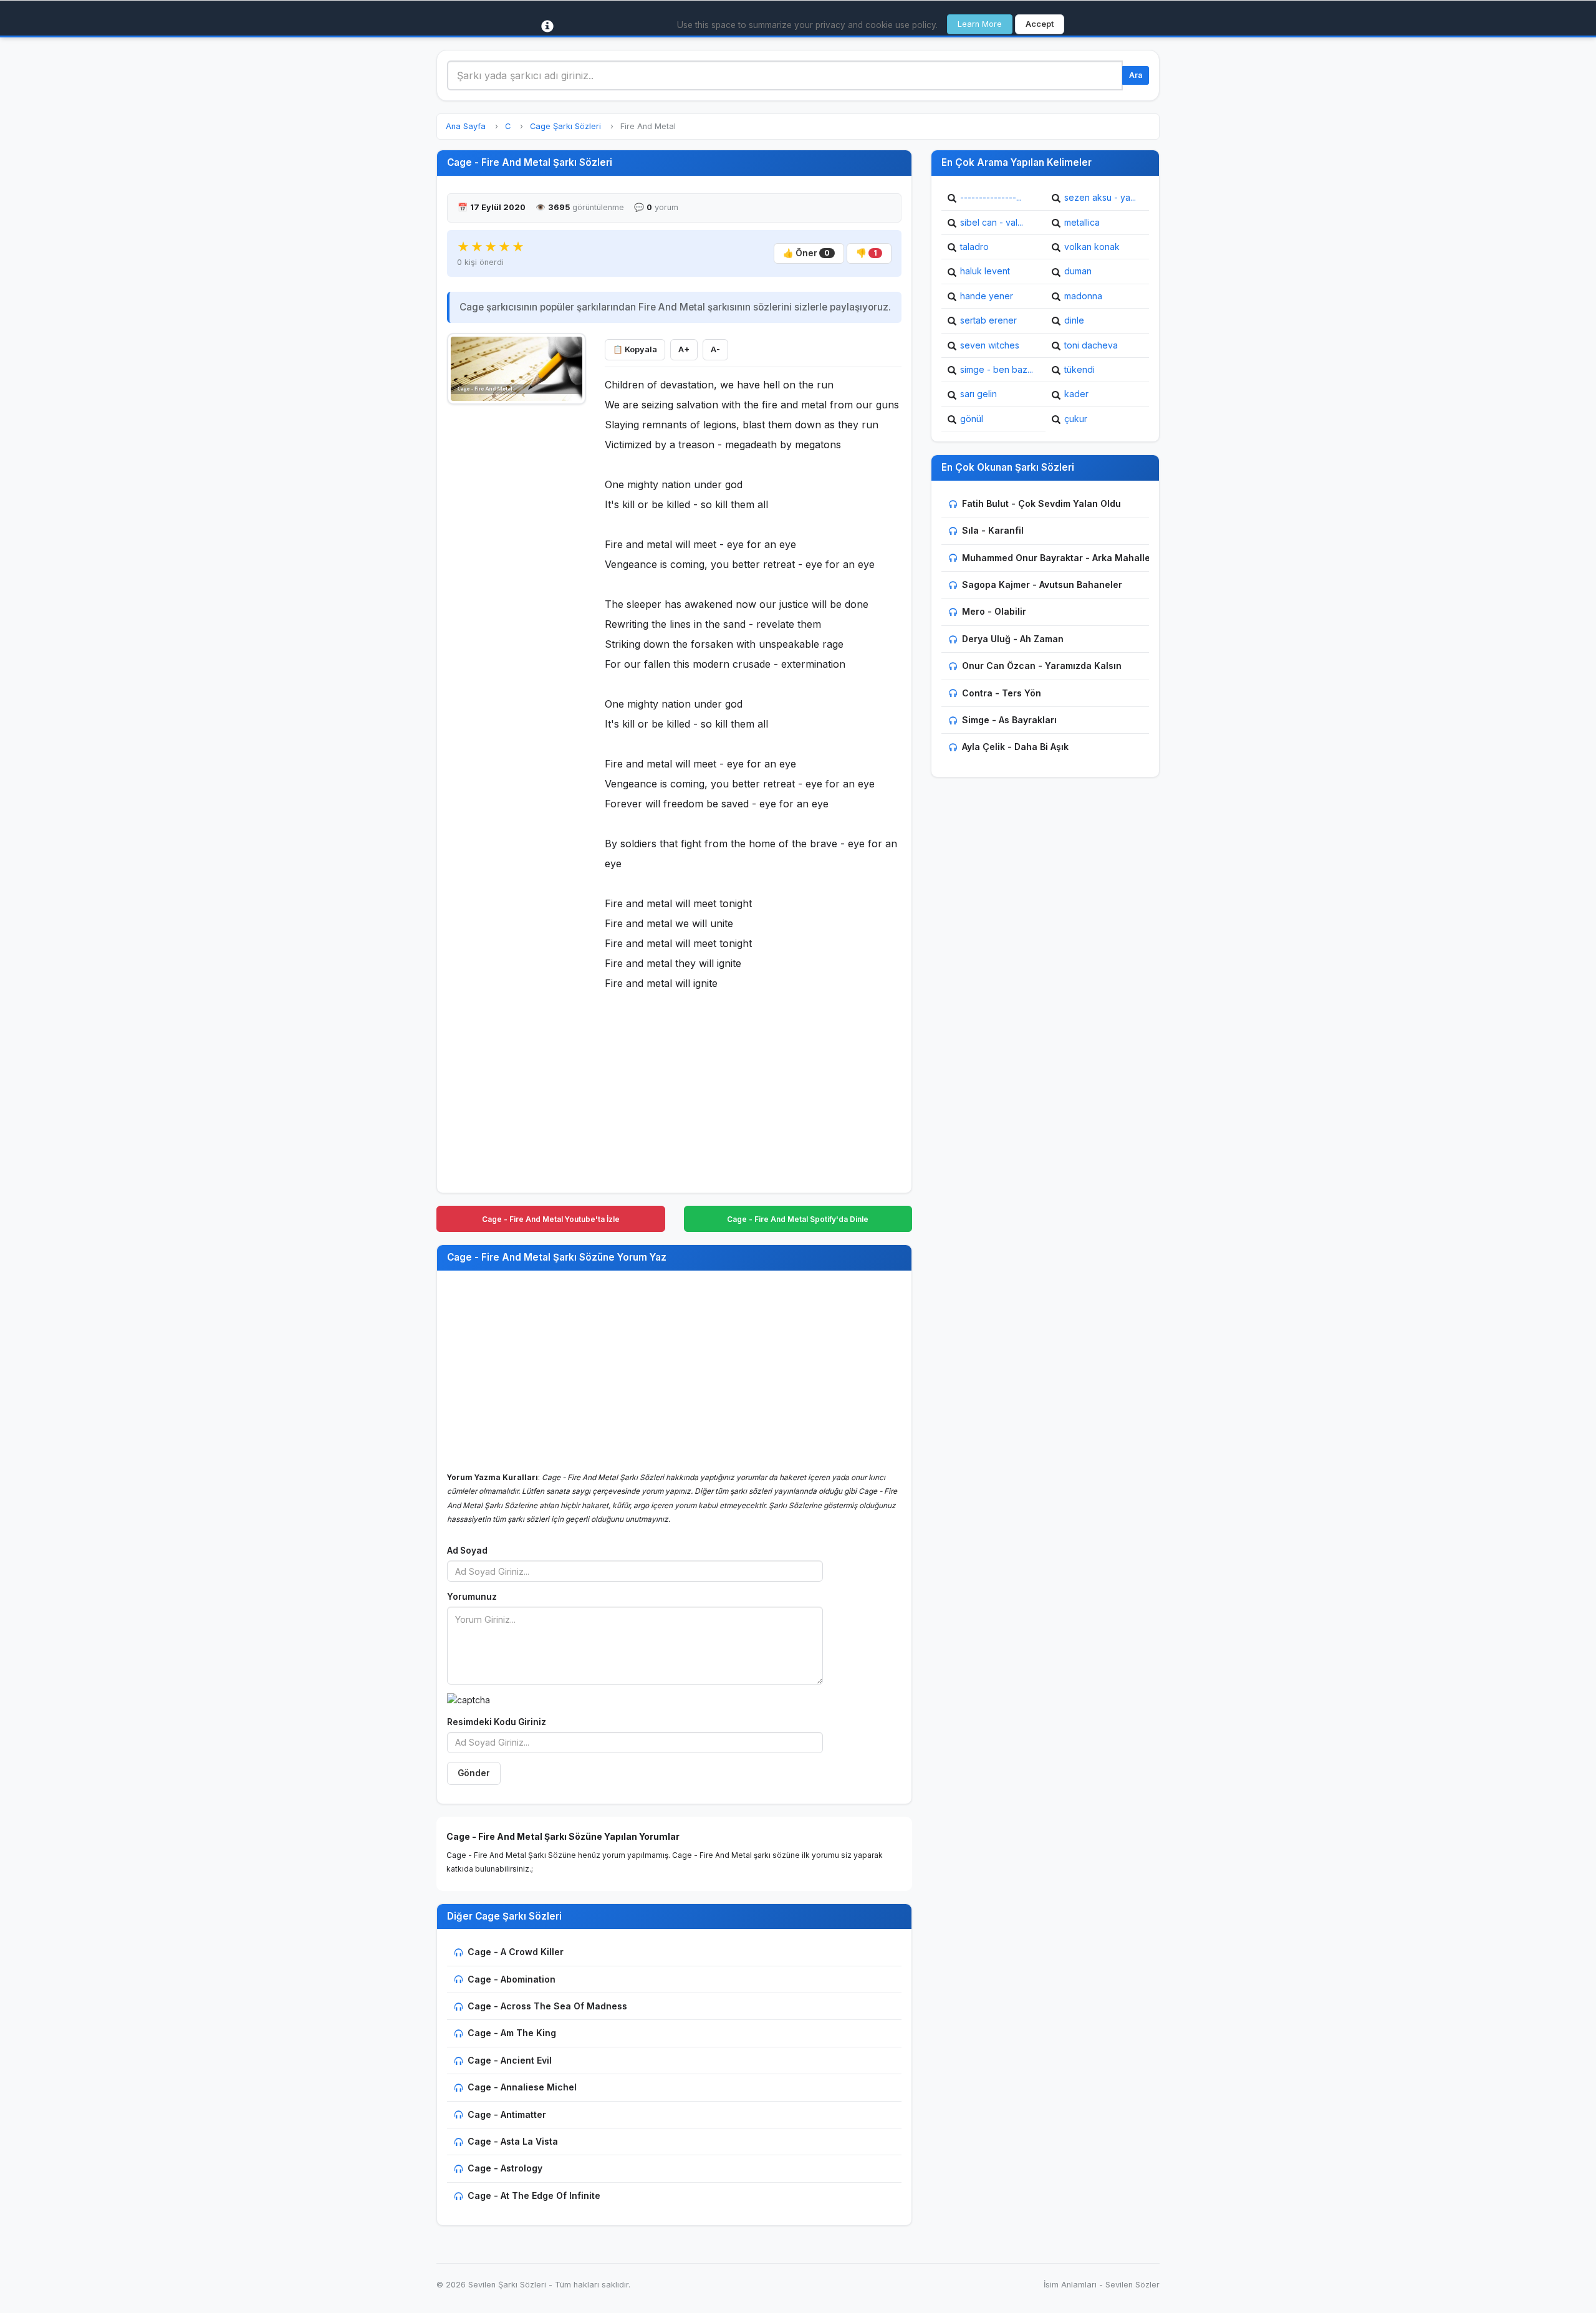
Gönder (474, 1773)
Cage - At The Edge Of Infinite (534, 2195)
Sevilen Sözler (1132, 2285)
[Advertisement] (517, 599)
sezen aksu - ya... (1100, 197)
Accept (1040, 24)
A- (715, 349)
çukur (1076, 419)
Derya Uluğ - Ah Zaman (1013, 639)
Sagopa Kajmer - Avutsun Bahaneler (1042, 584)
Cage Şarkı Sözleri (565, 126)
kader (1076, 394)
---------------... (991, 197)
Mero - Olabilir (994, 611)
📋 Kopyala (635, 349)
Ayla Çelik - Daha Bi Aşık (1015, 747)
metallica (1082, 222)
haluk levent (985, 271)
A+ (684, 349)
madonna (1083, 296)
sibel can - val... (992, 222)
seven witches (990, 345)
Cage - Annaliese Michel (522, 2087)
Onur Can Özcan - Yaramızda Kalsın (1042, 666)
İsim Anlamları (1070, 2285)
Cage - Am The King (512, 2033)
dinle (1074, 320)
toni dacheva (1091, 345)
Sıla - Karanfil (993, 530)
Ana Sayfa (466, 126)
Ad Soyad (467, 1551)
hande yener (987, 296)
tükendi (1079, 369)
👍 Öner (806, 253)
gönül (972, 419)
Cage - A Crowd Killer (516, 1952)
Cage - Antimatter (507, 2114)
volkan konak (1092, 247)
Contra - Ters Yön (1002, 693)
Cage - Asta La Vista (513, 2141)
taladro (974, 247)
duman (1078, 271)
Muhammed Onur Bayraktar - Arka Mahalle (1056, 558)
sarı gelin (978, 394)
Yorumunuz (472, 1597)
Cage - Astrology (505, 2168)
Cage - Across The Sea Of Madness (547, 2006)
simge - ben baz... (997, 369)
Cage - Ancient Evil (510, 2060)
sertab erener (988, 320)
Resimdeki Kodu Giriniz (497, 1722)
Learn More (980, 24)
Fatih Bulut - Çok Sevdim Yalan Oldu (1041, 503)
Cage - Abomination (512, 1979)
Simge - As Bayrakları (1009, 720)
